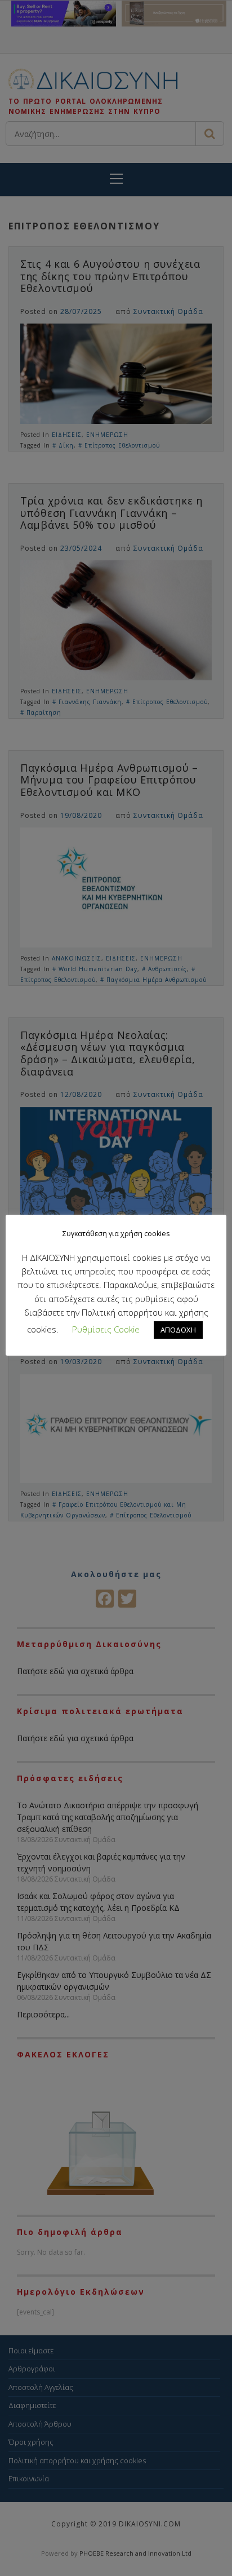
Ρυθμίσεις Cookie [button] (106, 1329)
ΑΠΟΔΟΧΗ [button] (178, 1330)
